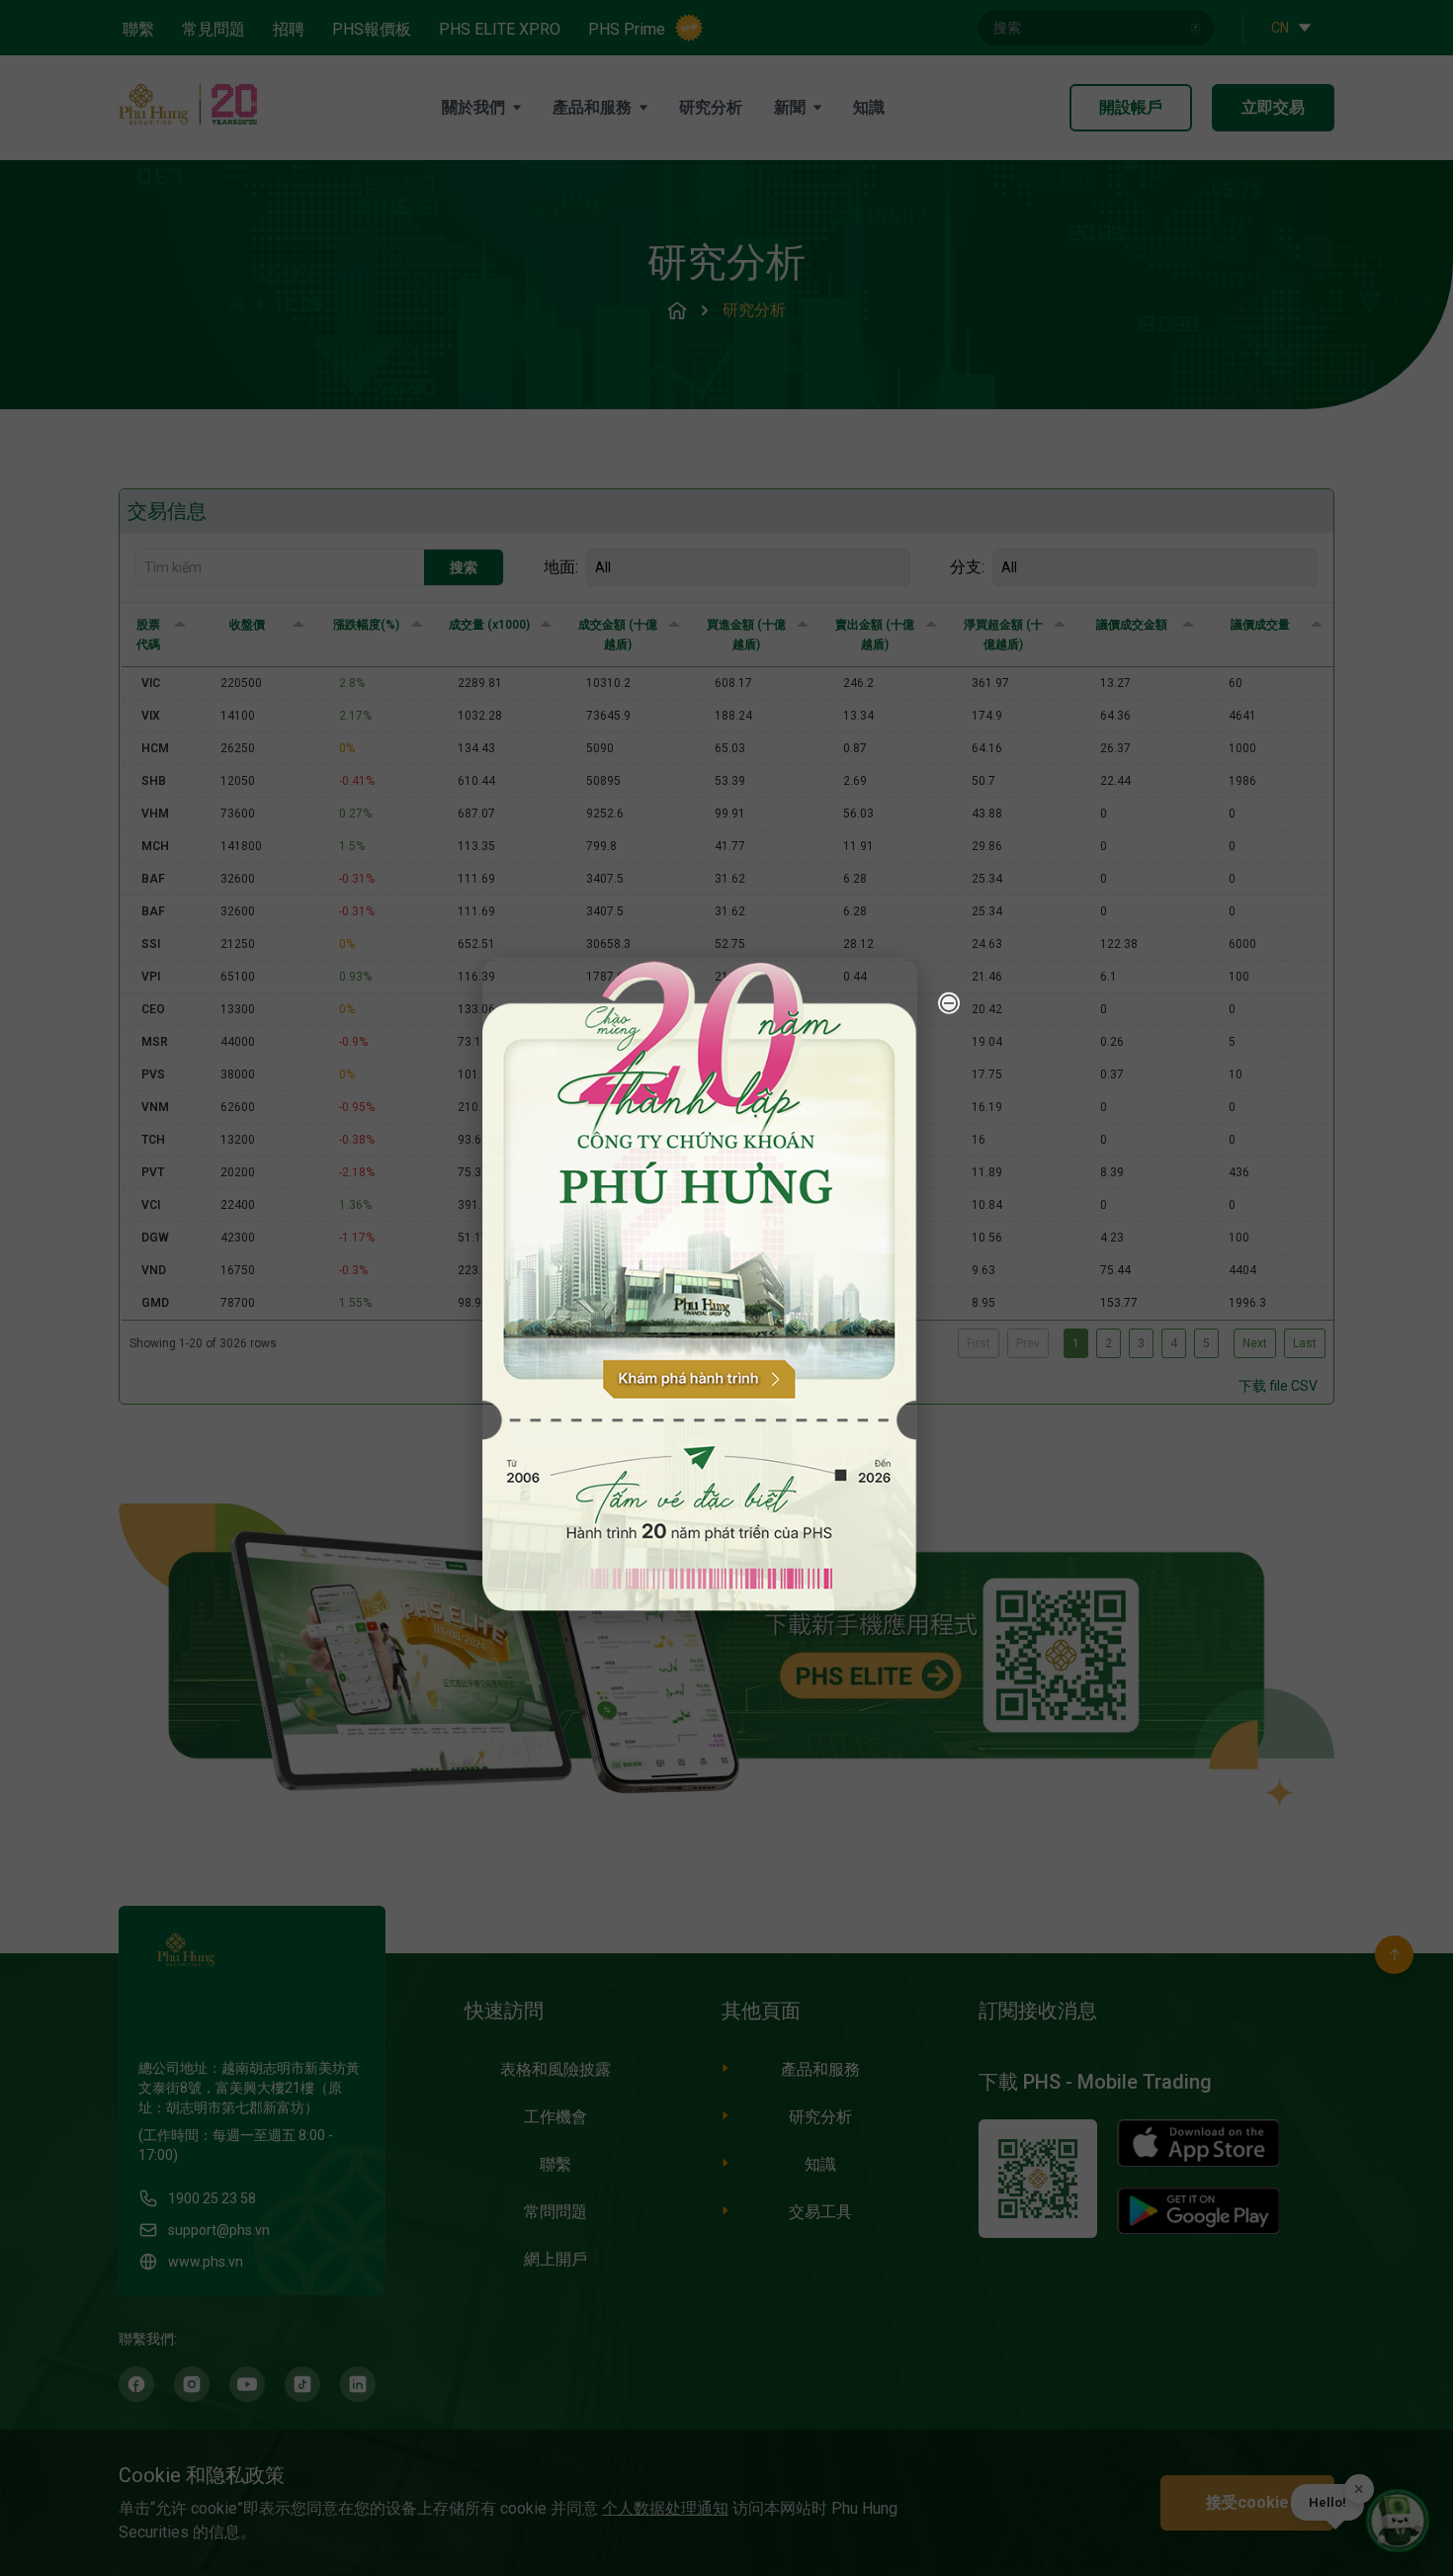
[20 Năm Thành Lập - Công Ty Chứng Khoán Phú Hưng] (700, 1285)
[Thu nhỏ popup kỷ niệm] (949, 1003)
